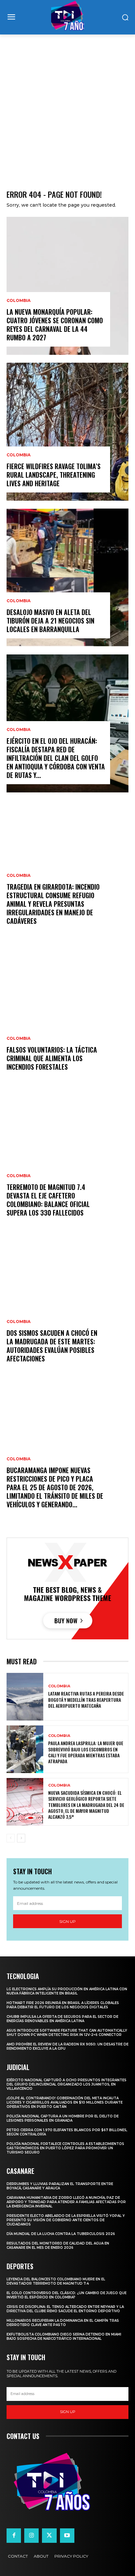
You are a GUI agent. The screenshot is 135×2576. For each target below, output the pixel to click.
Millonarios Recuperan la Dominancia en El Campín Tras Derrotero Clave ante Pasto (63, 2323)
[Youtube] (67, 2536)
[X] (49, 2536)
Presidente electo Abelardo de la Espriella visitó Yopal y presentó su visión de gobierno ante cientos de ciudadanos (66, 2220)
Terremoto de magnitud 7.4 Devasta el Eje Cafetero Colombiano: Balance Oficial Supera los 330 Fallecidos (48, 1200)
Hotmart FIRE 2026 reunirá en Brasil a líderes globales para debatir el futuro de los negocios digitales (63, 2005)
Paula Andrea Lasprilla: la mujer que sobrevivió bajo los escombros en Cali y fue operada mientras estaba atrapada (86, 1752)
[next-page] (21, 1838)
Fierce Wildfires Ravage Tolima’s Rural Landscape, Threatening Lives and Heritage (54, 475)
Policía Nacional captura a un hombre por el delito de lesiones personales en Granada (63, 2118)
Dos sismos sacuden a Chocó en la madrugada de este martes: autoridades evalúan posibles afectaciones (52, 1346)
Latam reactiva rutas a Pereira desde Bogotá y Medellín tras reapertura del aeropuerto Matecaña (86, 1699)
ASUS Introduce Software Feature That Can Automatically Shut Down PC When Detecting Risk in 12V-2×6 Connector (67, 2033)
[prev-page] (11, 1838)
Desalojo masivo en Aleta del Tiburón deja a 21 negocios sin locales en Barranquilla (50, 621)
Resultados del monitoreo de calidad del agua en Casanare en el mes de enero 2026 (58, 2245)
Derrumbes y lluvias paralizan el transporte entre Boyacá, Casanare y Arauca (60, 2186)
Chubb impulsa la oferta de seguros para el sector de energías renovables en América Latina (62, 2019)
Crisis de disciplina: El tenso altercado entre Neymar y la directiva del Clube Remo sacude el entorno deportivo (65, 2309)
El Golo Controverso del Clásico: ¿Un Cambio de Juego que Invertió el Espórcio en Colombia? (67, 2295)
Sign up (67, 1921)
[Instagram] (31, 2536)
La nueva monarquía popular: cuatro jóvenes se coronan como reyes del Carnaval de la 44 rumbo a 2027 (55, 325)
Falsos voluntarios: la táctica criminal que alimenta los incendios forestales (52, 1058)
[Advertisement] (67, 105)
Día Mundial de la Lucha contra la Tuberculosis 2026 (61, 2234)
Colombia (19, 301)
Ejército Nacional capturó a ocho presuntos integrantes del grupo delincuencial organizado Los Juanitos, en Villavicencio (67, 2084)
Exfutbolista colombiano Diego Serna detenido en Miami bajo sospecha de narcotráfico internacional (64, 2337)
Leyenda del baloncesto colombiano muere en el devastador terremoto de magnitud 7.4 (56, 2281)
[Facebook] (14, 2536)
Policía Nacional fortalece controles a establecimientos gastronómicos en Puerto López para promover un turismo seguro (65, 2148)
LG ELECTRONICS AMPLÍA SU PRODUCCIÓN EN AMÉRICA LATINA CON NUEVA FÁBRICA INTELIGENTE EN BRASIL (67, 1991)
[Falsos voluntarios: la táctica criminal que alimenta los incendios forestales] (67, 1015)
